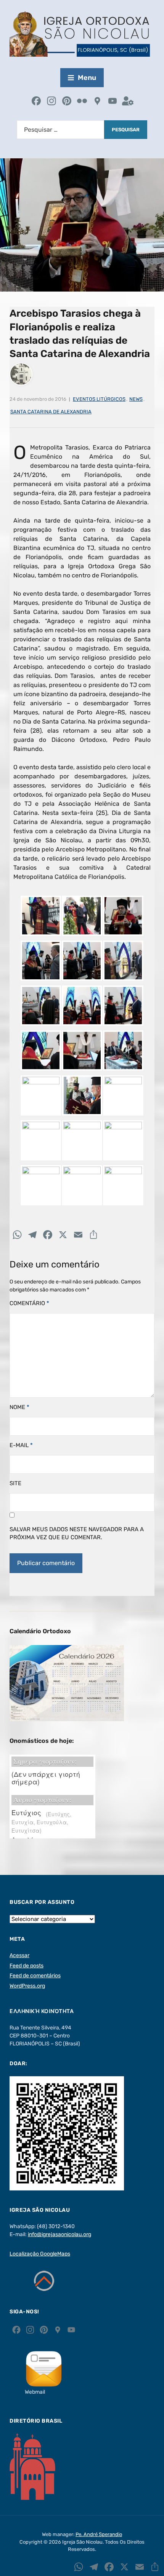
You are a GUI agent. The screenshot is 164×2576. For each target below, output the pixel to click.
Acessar (19, 1955)
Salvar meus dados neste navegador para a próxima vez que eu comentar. (77, 1533)
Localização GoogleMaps (40, 2254)
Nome (19, 1407)
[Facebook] (36, 102)
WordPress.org (27, 1986)
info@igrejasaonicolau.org (59, 2234)
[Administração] (128, 102)
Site (15, 1483)
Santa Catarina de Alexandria (51, 412)
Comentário (29, 1303)
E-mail (21, 1445)
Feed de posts (27, 1966)
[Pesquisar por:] (60, 130)
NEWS (136, 399)
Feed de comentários (35, 1976)
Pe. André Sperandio (99, 2534)
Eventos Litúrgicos (99, 399)
